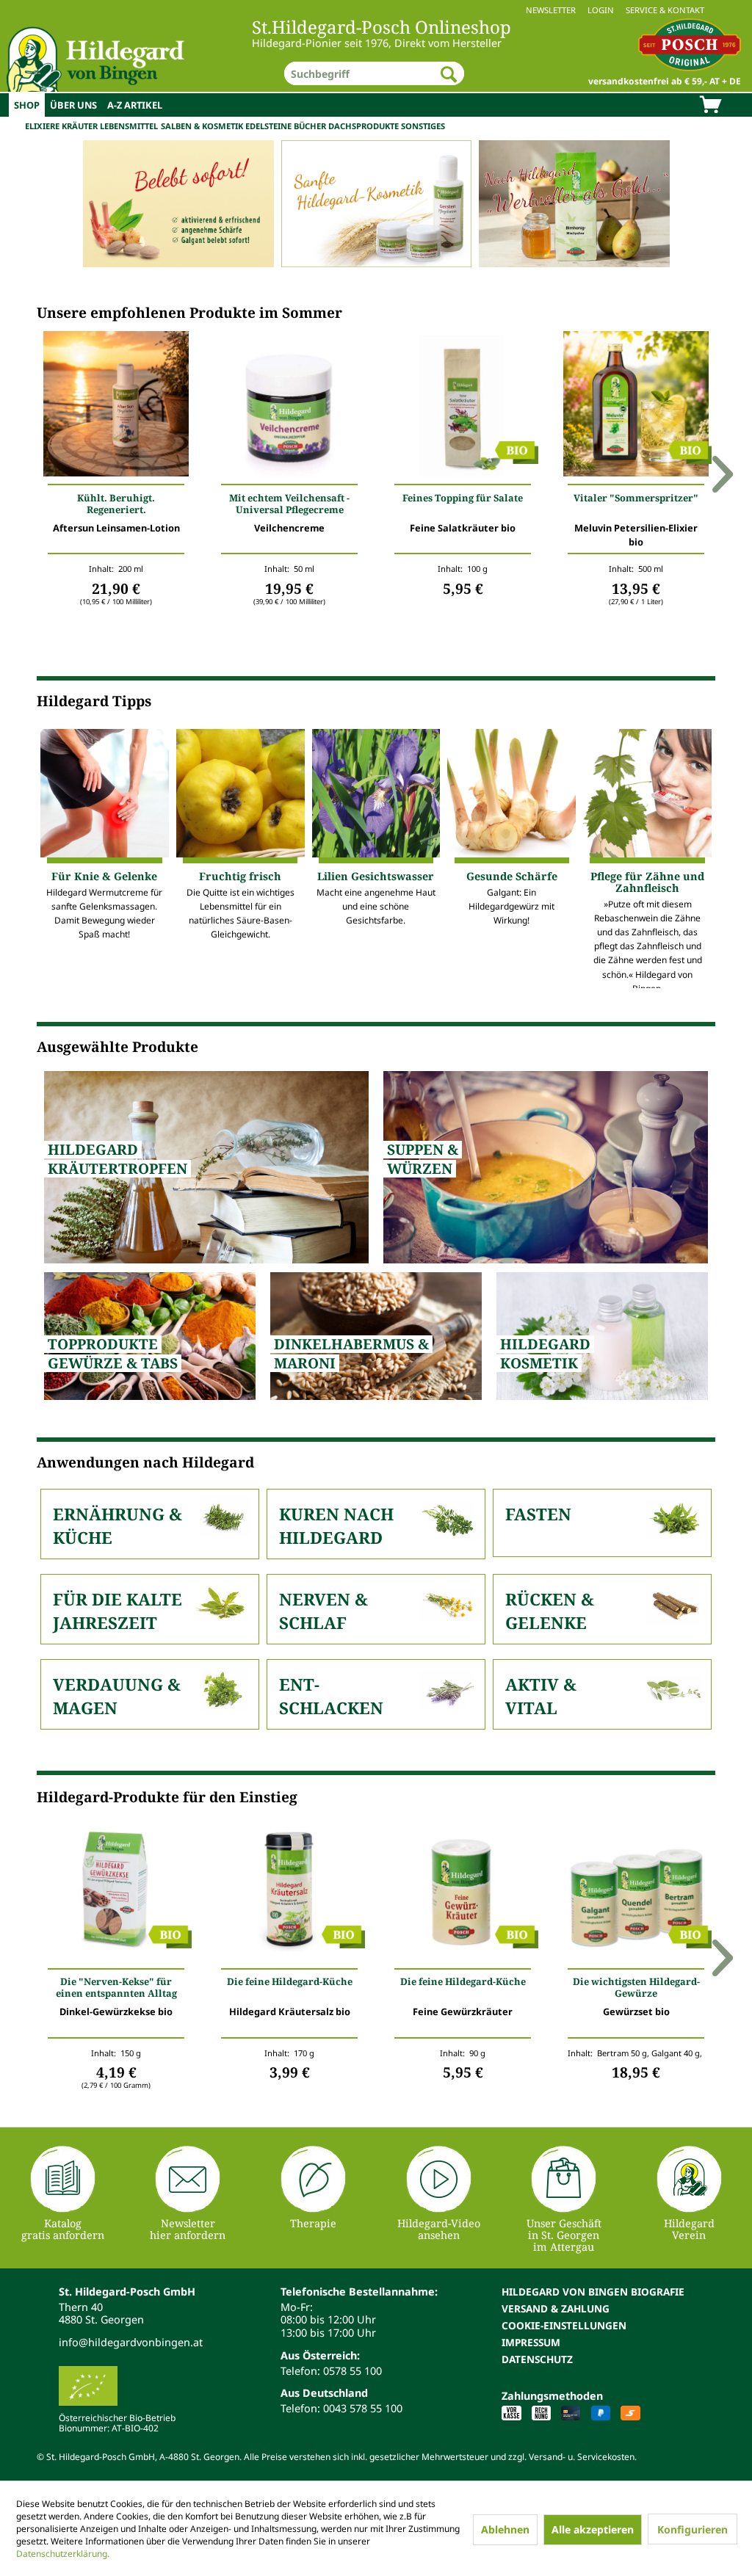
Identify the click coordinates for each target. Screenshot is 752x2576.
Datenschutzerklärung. (63, 2554)
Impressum (531, 2342)
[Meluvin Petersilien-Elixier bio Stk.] (636, 407)
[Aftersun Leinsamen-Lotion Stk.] (116, 407)
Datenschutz (537, 2359)
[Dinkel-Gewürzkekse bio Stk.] (116, 1892)
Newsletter (551, 10)
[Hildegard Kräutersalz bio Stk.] (289, 1892)
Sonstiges (423, 126)
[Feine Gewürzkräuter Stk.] (463, 1892)
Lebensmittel (129, 126)
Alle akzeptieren (593, 2529)
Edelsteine (268, 126)
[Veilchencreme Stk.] (289, 407)
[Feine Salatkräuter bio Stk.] (463, 407)
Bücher (310, 126)
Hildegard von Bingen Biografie (593, 2292)
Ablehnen (505, 2529)
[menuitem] (376, 10)
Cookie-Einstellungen (564, 2325)
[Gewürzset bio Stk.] (636, 1892)
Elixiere (42, 126)
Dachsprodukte (364, 126)
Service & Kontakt (665, 10)
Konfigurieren (693, 2529)
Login (601, 10)
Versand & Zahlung (556, 2308)
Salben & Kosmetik (202, 126)
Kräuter (80, 126)
